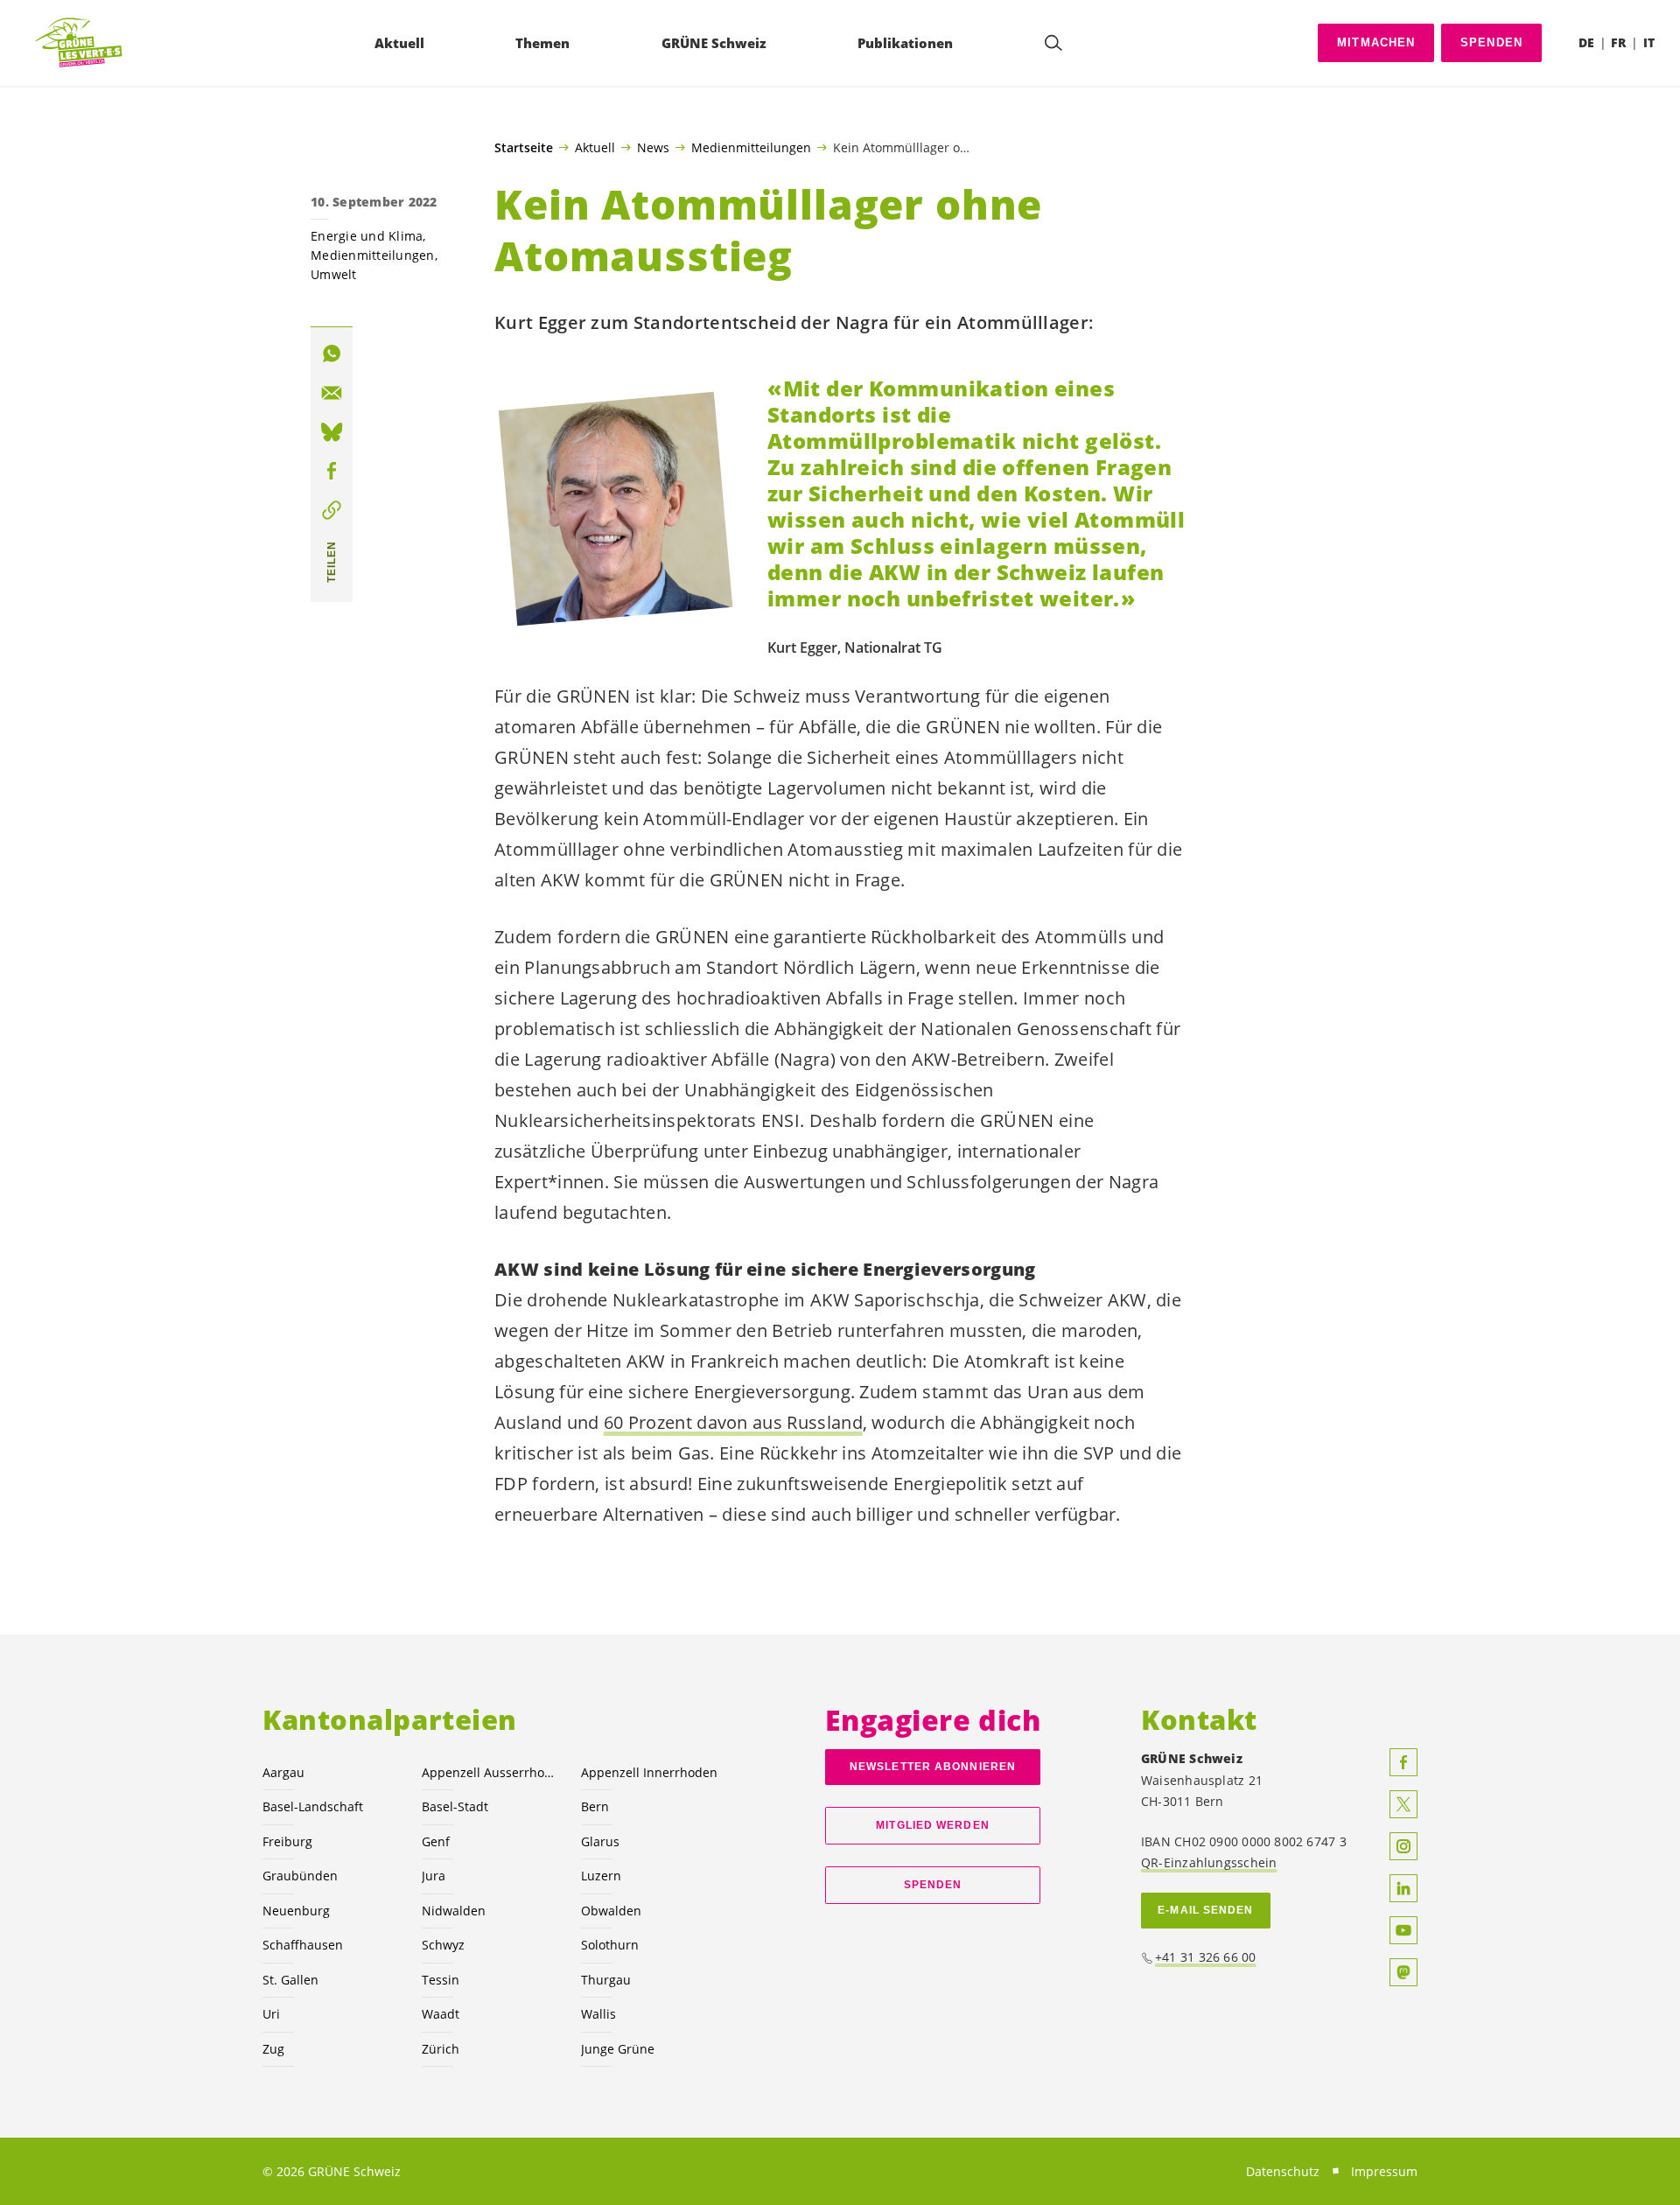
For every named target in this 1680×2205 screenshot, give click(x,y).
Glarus (600, 1841)
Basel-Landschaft (313, 1806)
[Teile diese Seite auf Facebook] (332, 471)
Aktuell (595, 147)
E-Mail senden (1205, 1910)
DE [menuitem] (1586, 42)
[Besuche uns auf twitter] (1403, 1804)
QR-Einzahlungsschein (1209, 1862)
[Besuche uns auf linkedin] (1403, 1888)
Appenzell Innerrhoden (649, 1772)
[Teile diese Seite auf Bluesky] (332, 432)
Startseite (524, 148)
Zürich (441, 2049)
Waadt (441, 2014)
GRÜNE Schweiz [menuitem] (714, 43)
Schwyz (443, 1945)
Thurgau (606, 1980)
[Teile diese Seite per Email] (332, 393)
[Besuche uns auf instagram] (1403, 1846)
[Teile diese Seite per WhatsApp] (332, 353)
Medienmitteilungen (751, 147)
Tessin (441, 1980)
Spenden (1491, 42)
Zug (273, 2049)
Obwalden (611, 1911)
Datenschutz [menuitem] (1283, 2171)
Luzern (601, 1876)
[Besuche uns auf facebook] (1403, 1762)
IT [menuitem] (1649, 42)
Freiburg (287, 1841)
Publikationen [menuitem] (905, 43)
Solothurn (610, 1945)
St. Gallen (290, 1980)
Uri (271, 2014)
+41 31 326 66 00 (1206, 1957)
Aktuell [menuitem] (399, 43)
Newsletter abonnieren (933, 1767)
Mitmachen (1376, 42)
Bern (595, 1806)
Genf (436, 1841)
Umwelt (334, 274)
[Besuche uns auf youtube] (1403, 1930)
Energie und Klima (367, 236)
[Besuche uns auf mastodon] (1403, 1972)
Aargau (283, 1772)
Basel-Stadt (455, 1806)
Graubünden (300, 1876)
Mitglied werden (932, 1825)
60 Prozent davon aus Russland (733, 1422)
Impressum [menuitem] (1384, 2171)
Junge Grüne (618, 2049)
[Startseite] (80, 43)
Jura (434, 1876)
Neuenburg (296, 1911)
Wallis (598, 2014)
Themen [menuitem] (542, 43)
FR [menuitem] (1618, 42)
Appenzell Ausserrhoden (491, 1772)
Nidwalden (454, 1911)
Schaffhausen (303, 1945)
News (653, 147)
